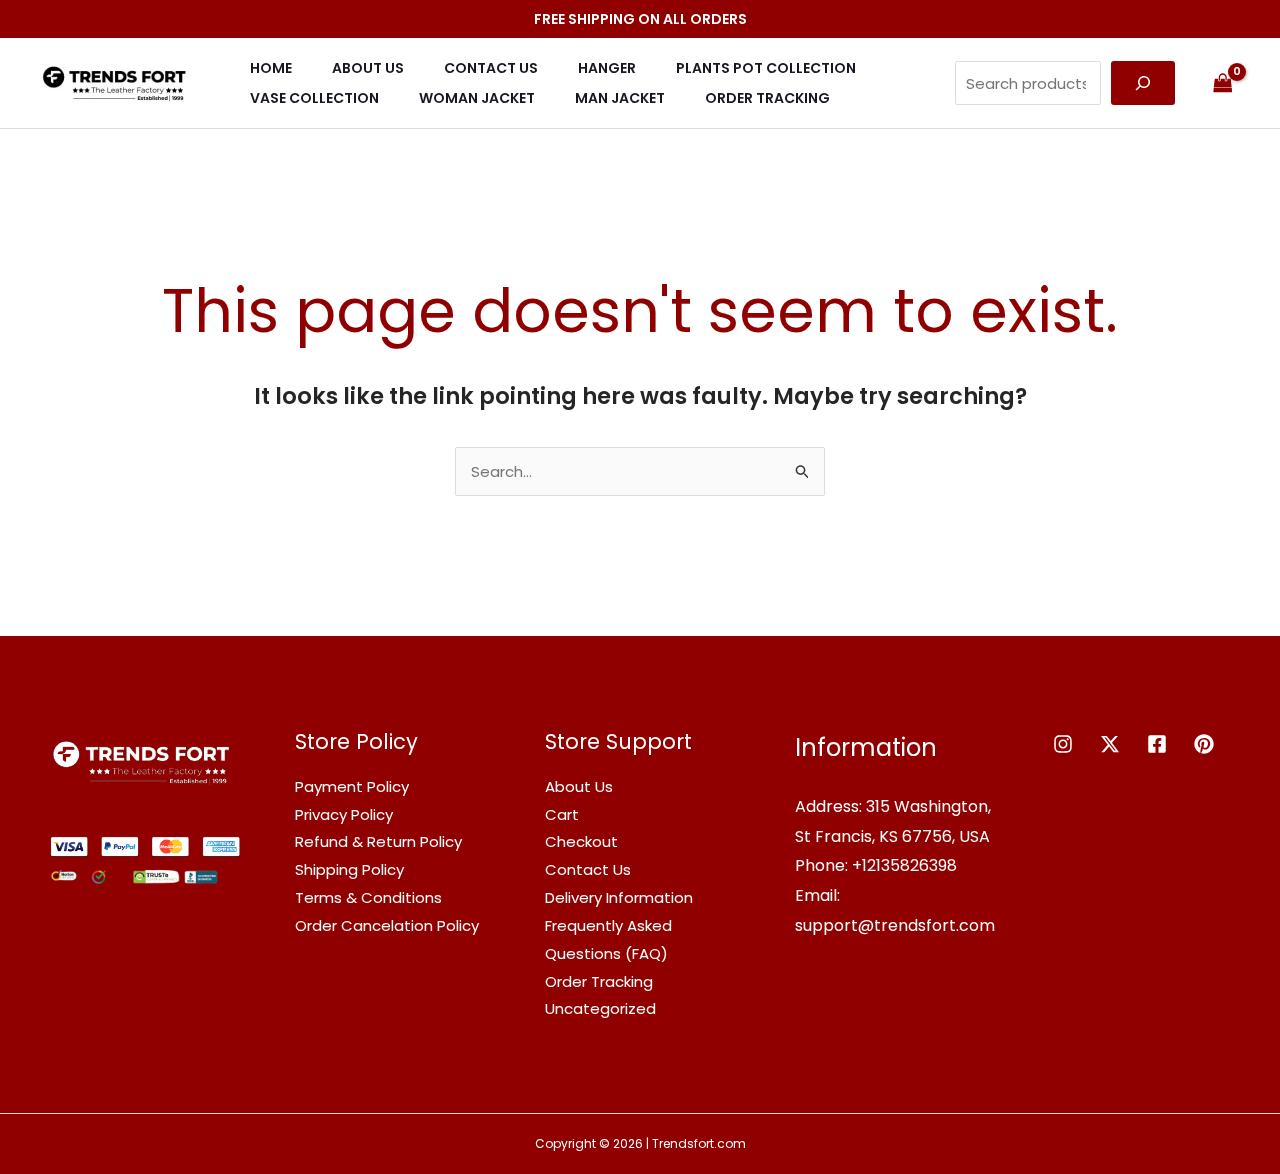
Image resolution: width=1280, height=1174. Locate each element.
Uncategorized (600, 1008)
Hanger (607, 68)
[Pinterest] (1204, 744)
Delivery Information (619, 897)
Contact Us (491, 68)
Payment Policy (352, 786)
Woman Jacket (477, 98)
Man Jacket (620, 98)
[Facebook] (1157, 744)
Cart (562, 814)
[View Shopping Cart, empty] (1223, 83)
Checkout (581, 841)
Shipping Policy (349, 869)
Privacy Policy (344, 814)
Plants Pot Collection (766, 68)
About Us (368, 68)
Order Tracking (767, 98)
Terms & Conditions (368, 897)
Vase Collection (314, 98)
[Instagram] (1063, 744)
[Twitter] (1110, 744)
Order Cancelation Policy (387, 925)
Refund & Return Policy (378, 841)
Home (271, 68)
